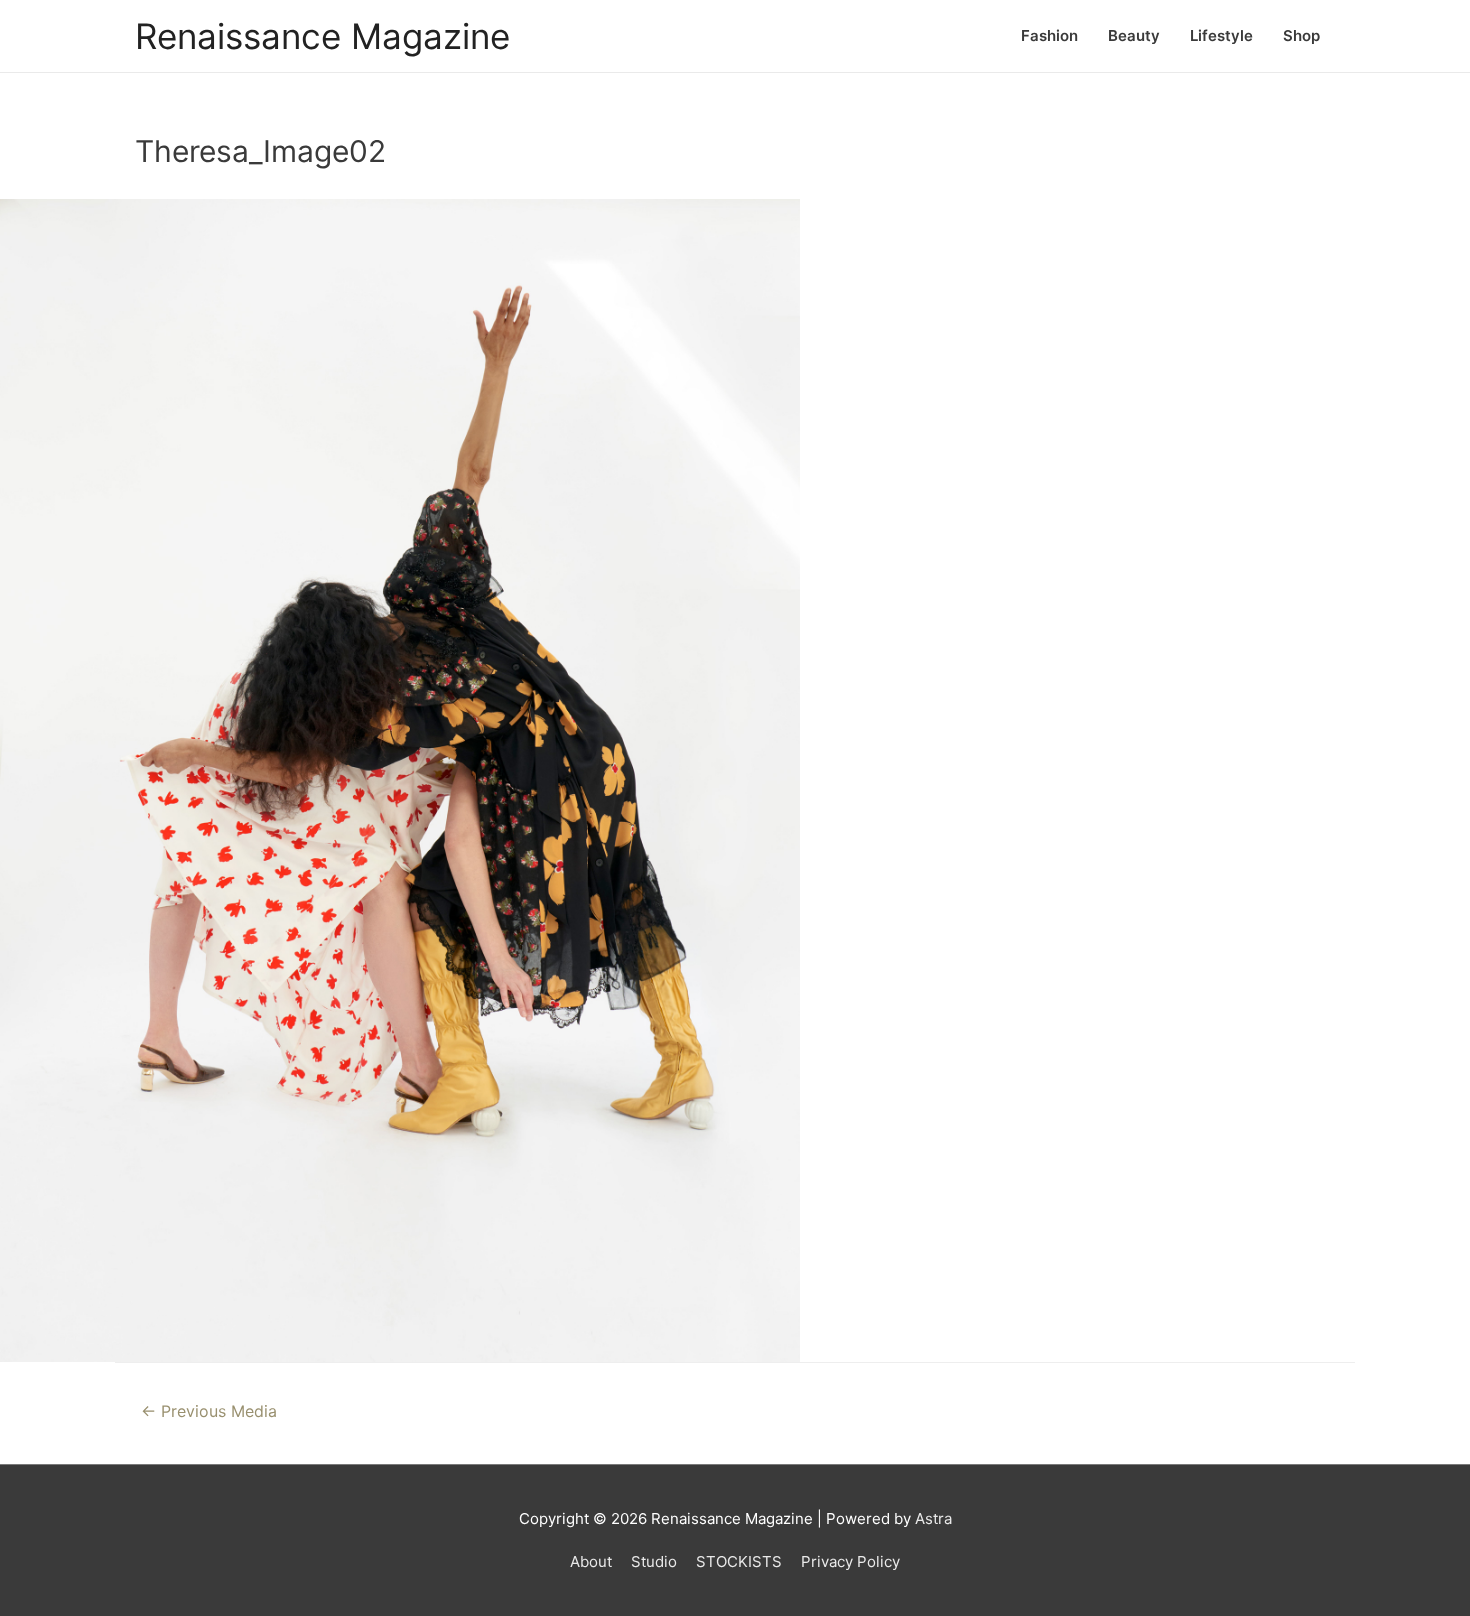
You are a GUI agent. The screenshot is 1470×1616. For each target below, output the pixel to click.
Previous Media (209, 1411)
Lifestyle (1221, 35)
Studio (654, 1561)
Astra (933, 1518)
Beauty (1134, 35)
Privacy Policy (850, 1561)
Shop (1301, 35)
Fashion (1049, 35)
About (591, 1561)
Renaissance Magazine (322, 36)
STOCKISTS (739, 1561)
